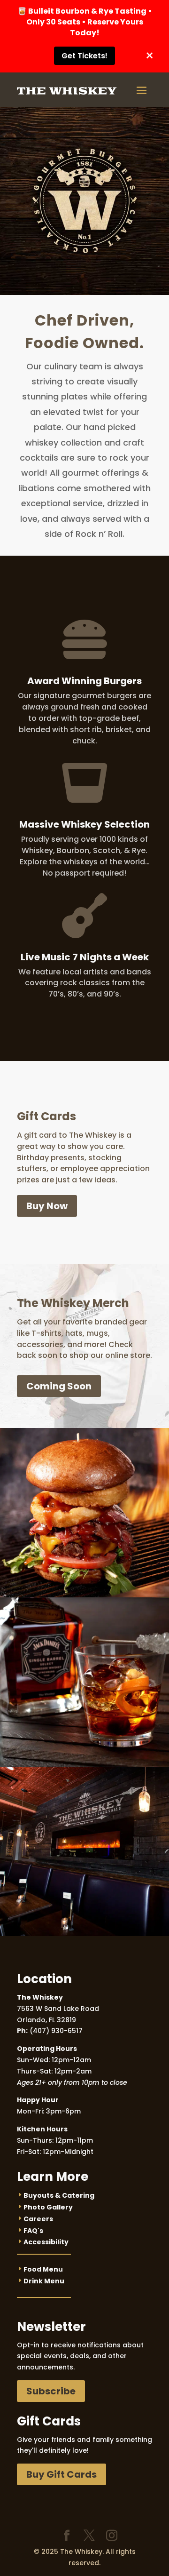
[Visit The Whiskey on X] (89, 2536)
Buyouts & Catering (59, 2195)
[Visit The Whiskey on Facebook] (67, 2536)
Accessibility (46, 2242)
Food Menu (43, 2269)
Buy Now (47, 1206)
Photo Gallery (48, 2207)
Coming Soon (59, 1386)
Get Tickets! (84, 56)
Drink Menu (44, 2281)
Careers (38, 2219)
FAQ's (33, 2231)
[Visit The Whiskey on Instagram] (112, 2536)
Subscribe (51, 2391)
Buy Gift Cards (61, 2474)
